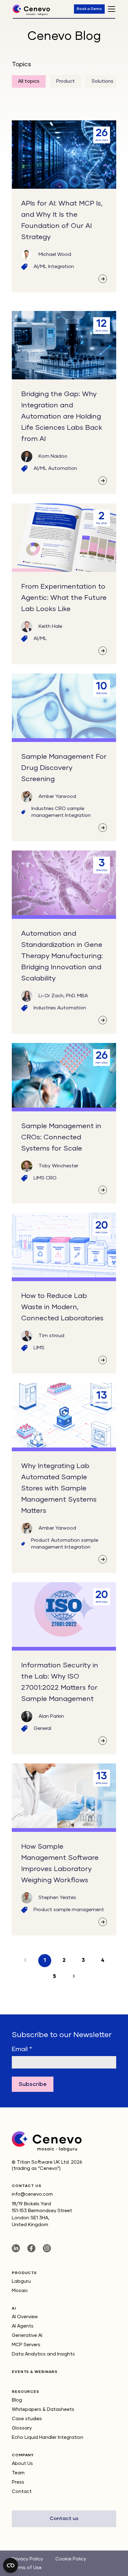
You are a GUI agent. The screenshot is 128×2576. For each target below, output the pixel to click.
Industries (43, 809)
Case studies (27, 2419)
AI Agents (23, 2326)
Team (18, 2473)
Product (66, 81)
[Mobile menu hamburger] (112, 9)
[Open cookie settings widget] (11, 2565)
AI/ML (41, 267)
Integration (61, 267)
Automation (63, 469)
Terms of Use (27, 2568)
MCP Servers (26, 2345)
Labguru (21, 2281)
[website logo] (31, 13)
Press (18, 2482)
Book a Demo (89, 9)
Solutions (103, 81)
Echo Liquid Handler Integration (48, 2437)
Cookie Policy (71, 2559)
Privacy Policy (27, 2559)
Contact (22, 2492)
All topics (29, 81)
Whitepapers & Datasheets (43, 2409)
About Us (22, 2464)
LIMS (40, 1178)
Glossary (22, 2428)
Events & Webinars (35, 2372)
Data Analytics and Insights (43, 2354)
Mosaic (20, 2291)
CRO (61, 809)
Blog (17, 2400)
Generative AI (27, 2335)
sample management (79, 1910)
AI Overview (25, 2317)
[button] (74, 1977)
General (42, 1729)
